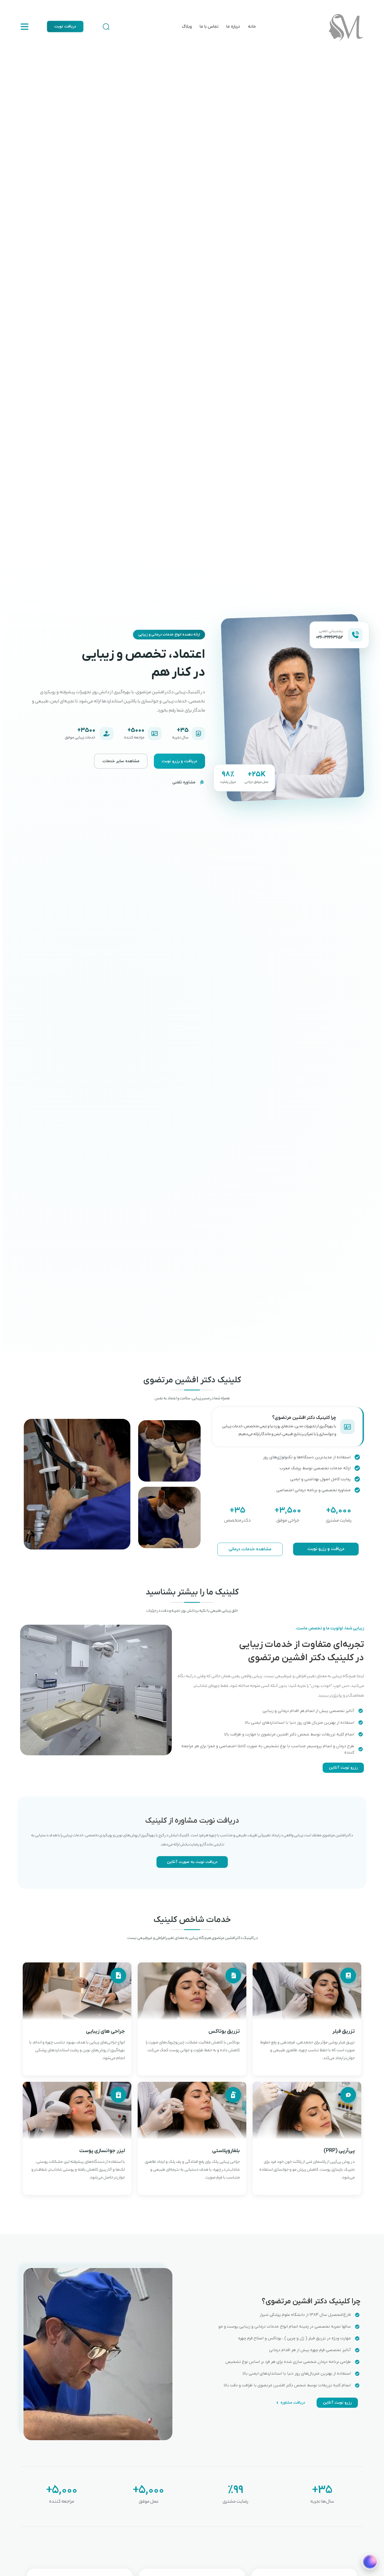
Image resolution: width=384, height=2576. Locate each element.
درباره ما (233, 27)
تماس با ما (209, 27)
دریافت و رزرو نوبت (179, 761)
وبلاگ (187, 27)
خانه (252, 27)
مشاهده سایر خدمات (121, 761)
